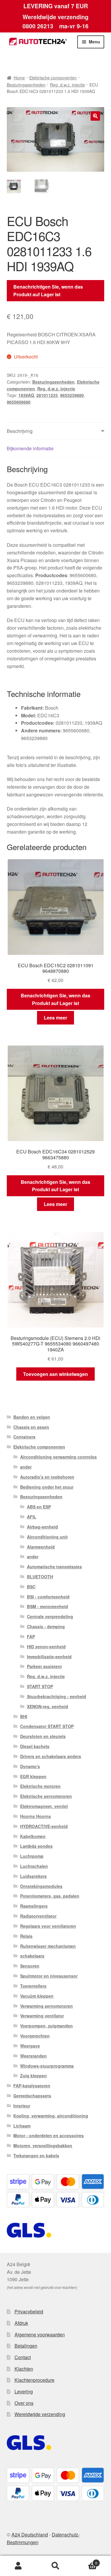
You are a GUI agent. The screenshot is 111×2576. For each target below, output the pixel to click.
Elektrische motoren (40, 1786)
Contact (23, 2357)
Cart (86, 2561)
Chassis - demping (46, 1626)
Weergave (30, 2046)
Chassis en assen (31, 1427)
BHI (24, 1716)
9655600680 (19, 402)
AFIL (32, 1517)
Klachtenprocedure (34, 2380)
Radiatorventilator (38, 1916)
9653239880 (72, 395)
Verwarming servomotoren (46, 2006)
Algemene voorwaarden (40, 2334)
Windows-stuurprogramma (47, 2066)
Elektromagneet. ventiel (44, 1806)
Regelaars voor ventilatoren (48, 1926)
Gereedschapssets (32, 2096)
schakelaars (32, 1956)
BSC (31, 1587)
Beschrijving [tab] (20, 431)
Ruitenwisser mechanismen (48, 1946)
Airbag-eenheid (42, 1527)
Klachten (24, 2369)
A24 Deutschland (30, 2535)
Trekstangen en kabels (36, 2156)
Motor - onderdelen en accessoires (49, 2135)
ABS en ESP (39, 1507)
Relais (26, 1936)
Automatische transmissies (54, 1567)
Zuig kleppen (33, 2076)
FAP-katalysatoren (32, 2086)
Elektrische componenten (53, 78)
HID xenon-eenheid (46, 1647)
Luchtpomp (32, 1856)
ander (26, 1467)
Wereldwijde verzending (40, 2414)
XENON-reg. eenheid (48, 1706)
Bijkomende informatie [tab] (30, 448)
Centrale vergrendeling (50, 1616)
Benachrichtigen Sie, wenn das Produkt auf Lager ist (48, 291)
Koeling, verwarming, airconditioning (51, 2116)
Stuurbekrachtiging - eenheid (57, 1696)
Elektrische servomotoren (46, 1796)
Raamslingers (34, 1906)
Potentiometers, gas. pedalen (50, 1896)
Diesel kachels (35, 1746)
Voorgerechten (35, 2036)
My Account (18, 2566)
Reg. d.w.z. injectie (67, 85)
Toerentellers (33, 1986)
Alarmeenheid (41, 1547)
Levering (24, 2391)
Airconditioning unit (47, 1537)
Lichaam (22, 2126)
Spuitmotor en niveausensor (49, 1976)
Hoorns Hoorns (36, 1816)
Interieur (22, 2106)
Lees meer (55, 1018)
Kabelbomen (33, 1836)
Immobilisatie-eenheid (49, 1657)
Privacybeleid (29, 2311)
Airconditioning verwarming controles (58, 1457)
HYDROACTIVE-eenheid (44, 1826)
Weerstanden (33, 2056)
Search (55, 2566)
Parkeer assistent (44, 1666)
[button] (95, 116)
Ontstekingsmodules (41, 1886)
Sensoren (30, 1966)
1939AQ (26, 395)
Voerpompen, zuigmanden (46, 2026)
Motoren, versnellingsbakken (43, 2145)
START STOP (40, 1686)
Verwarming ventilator (42, 2016)
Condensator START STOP (47, 1726)
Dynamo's (30, 1766)
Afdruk (21, 2323)
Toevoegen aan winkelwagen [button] (55, 1374)
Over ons (24, 2403)
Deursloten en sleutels (43, 1736)
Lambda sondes (36, 1846)
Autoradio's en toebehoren (47, 1477)
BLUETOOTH (40, 1577)
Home (19, 78)
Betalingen (26, 2346)
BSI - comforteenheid (48, 1597)
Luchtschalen (34, 1866)
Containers (24, 1437)
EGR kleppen (33, 1776)
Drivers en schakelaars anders (51, 1756)
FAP (31, 1636)
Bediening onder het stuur (47, 1487)
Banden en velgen (32, 1417)
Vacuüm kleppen (37, 1996)
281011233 (47, 395)
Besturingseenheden (26, 85)
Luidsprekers (33, 1876)
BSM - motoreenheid (48, 1606)
